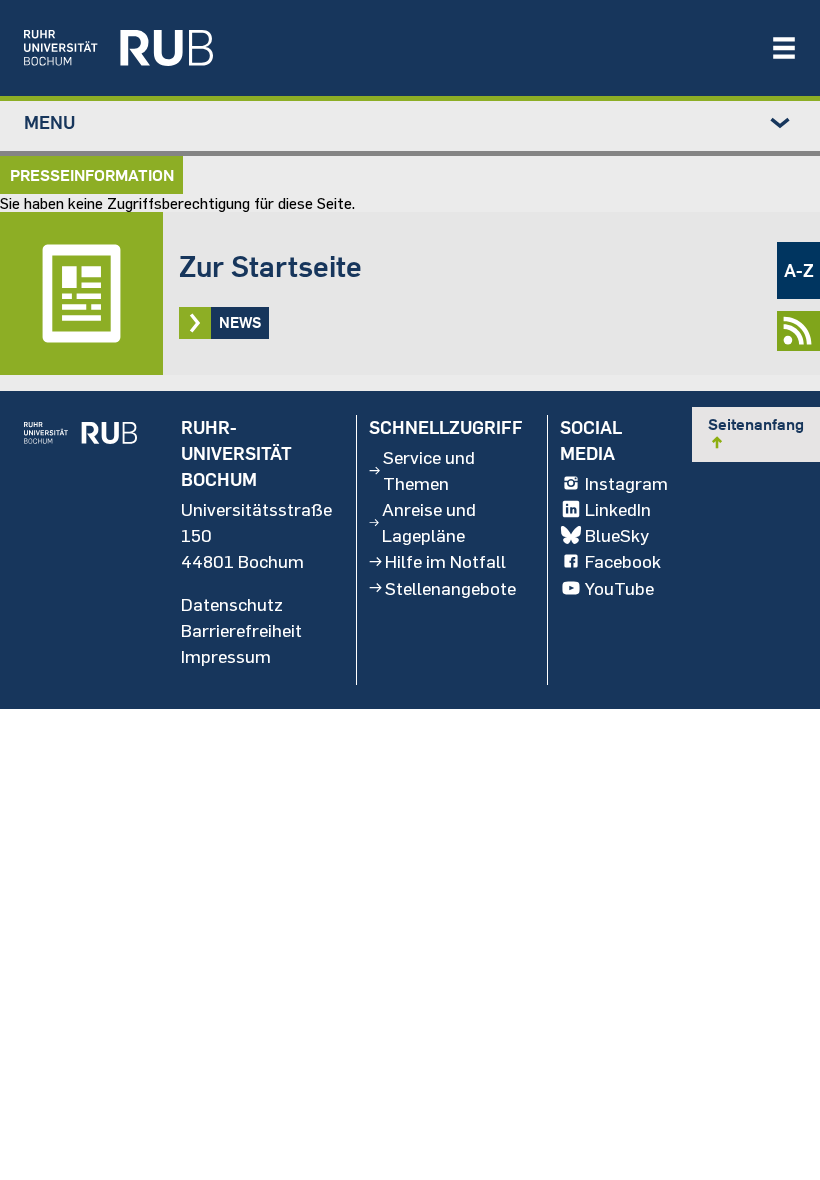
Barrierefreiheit (241, 630)
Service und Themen (429, 470)
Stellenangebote (450, 588)
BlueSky (617, 535)
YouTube (619, 588)
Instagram (626, 483)
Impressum (226, 656)
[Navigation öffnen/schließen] (784, 48)
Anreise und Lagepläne (429, 522)
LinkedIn (618, 509)
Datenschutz (232, 604)
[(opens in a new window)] (387, 48)
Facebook (623, 561)
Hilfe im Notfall (445, 561)
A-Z (799, 270)
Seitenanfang (756, 433)
